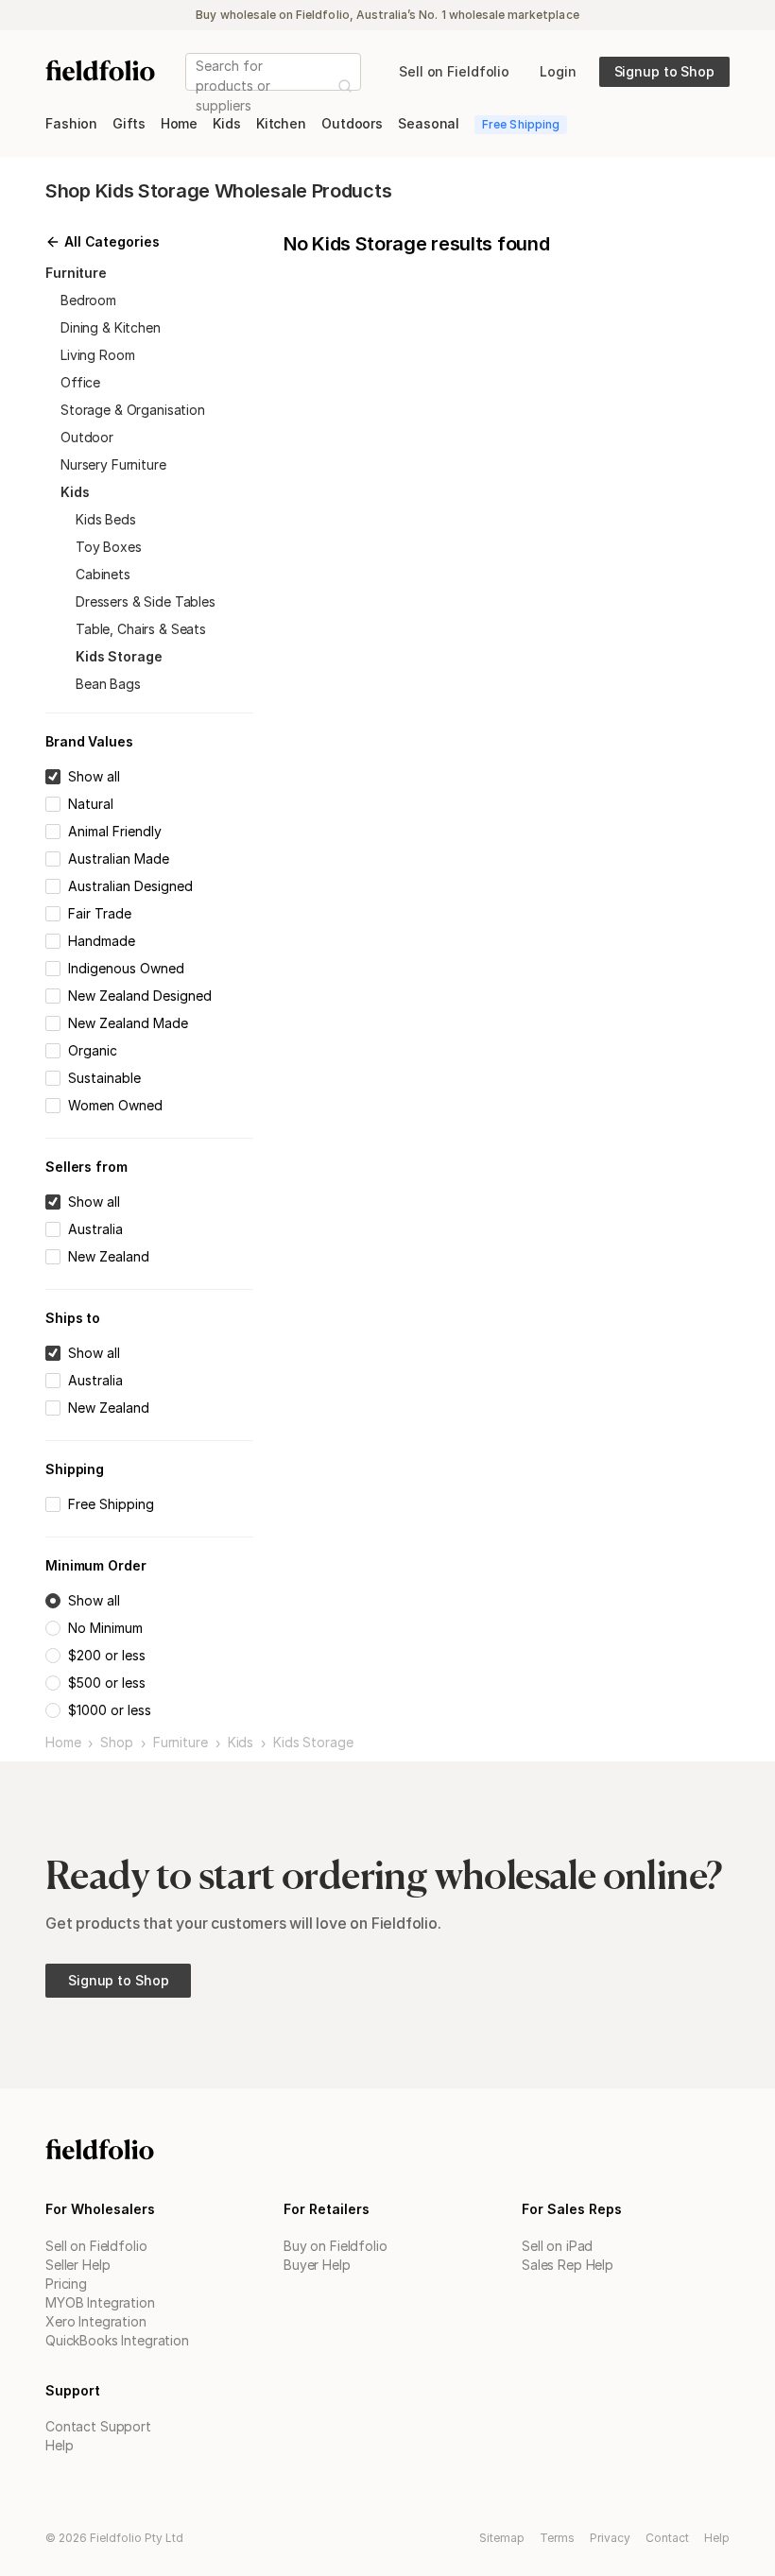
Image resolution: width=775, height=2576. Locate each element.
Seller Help (77, 2265)
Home (63, 1743)
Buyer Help (317, 2265)
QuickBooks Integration (117, 2340)
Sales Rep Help (568, 2265)
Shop (116, 1743)
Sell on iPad (557, 2246)
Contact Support (98, 2426)
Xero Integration (96, 2321)
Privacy (610, 2538)
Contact (667, 2538)
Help (59, 2445)
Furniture (181, 1743)
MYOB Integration (100, 2302)
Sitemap (502, 2538)
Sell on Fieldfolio (96, 2246)
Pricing (66, 2284)
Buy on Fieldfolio (336, 2246)
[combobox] (198, 86)
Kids (241, 1743)
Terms (557, 2538)
